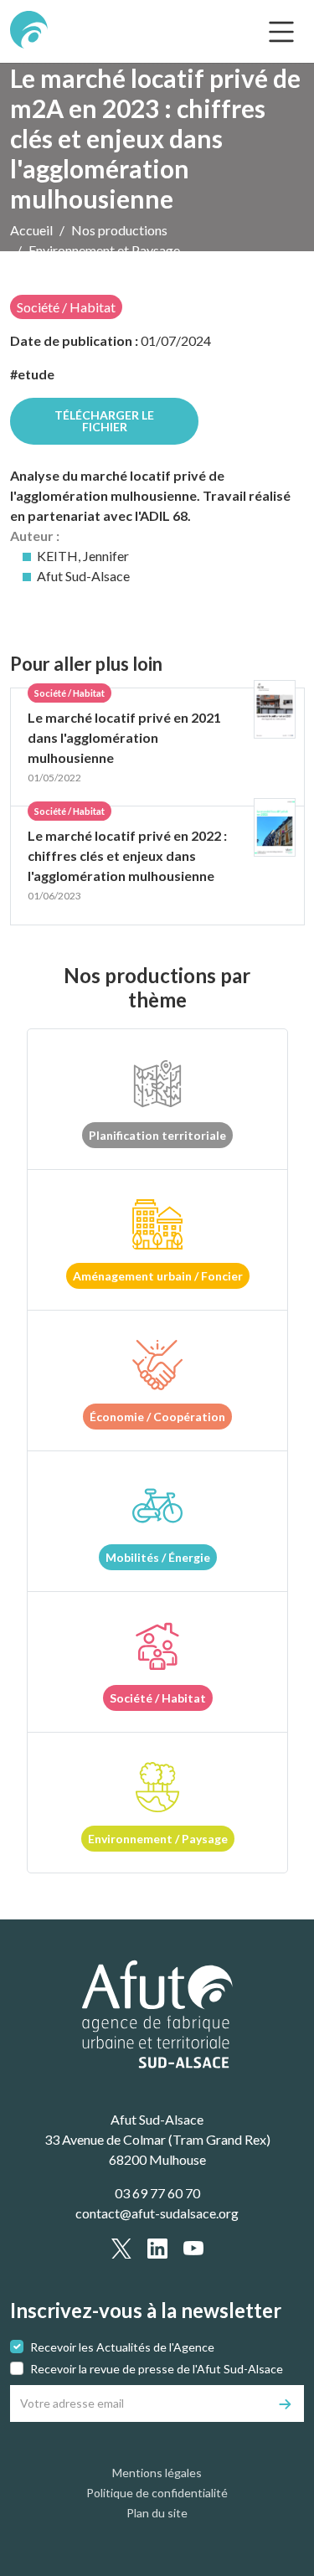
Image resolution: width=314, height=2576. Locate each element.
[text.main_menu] (281, 32)
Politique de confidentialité (157, 2493)
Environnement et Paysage (104, 250)
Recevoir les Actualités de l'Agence (122, 2347)
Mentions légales (157, 2473)
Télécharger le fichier (104, 421)
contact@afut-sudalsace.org (157, 2213)
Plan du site (157, 2513)
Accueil (31, 230)
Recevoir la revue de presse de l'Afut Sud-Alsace (157, 2369)
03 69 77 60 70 (157, 2193)
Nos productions (119, 230)
